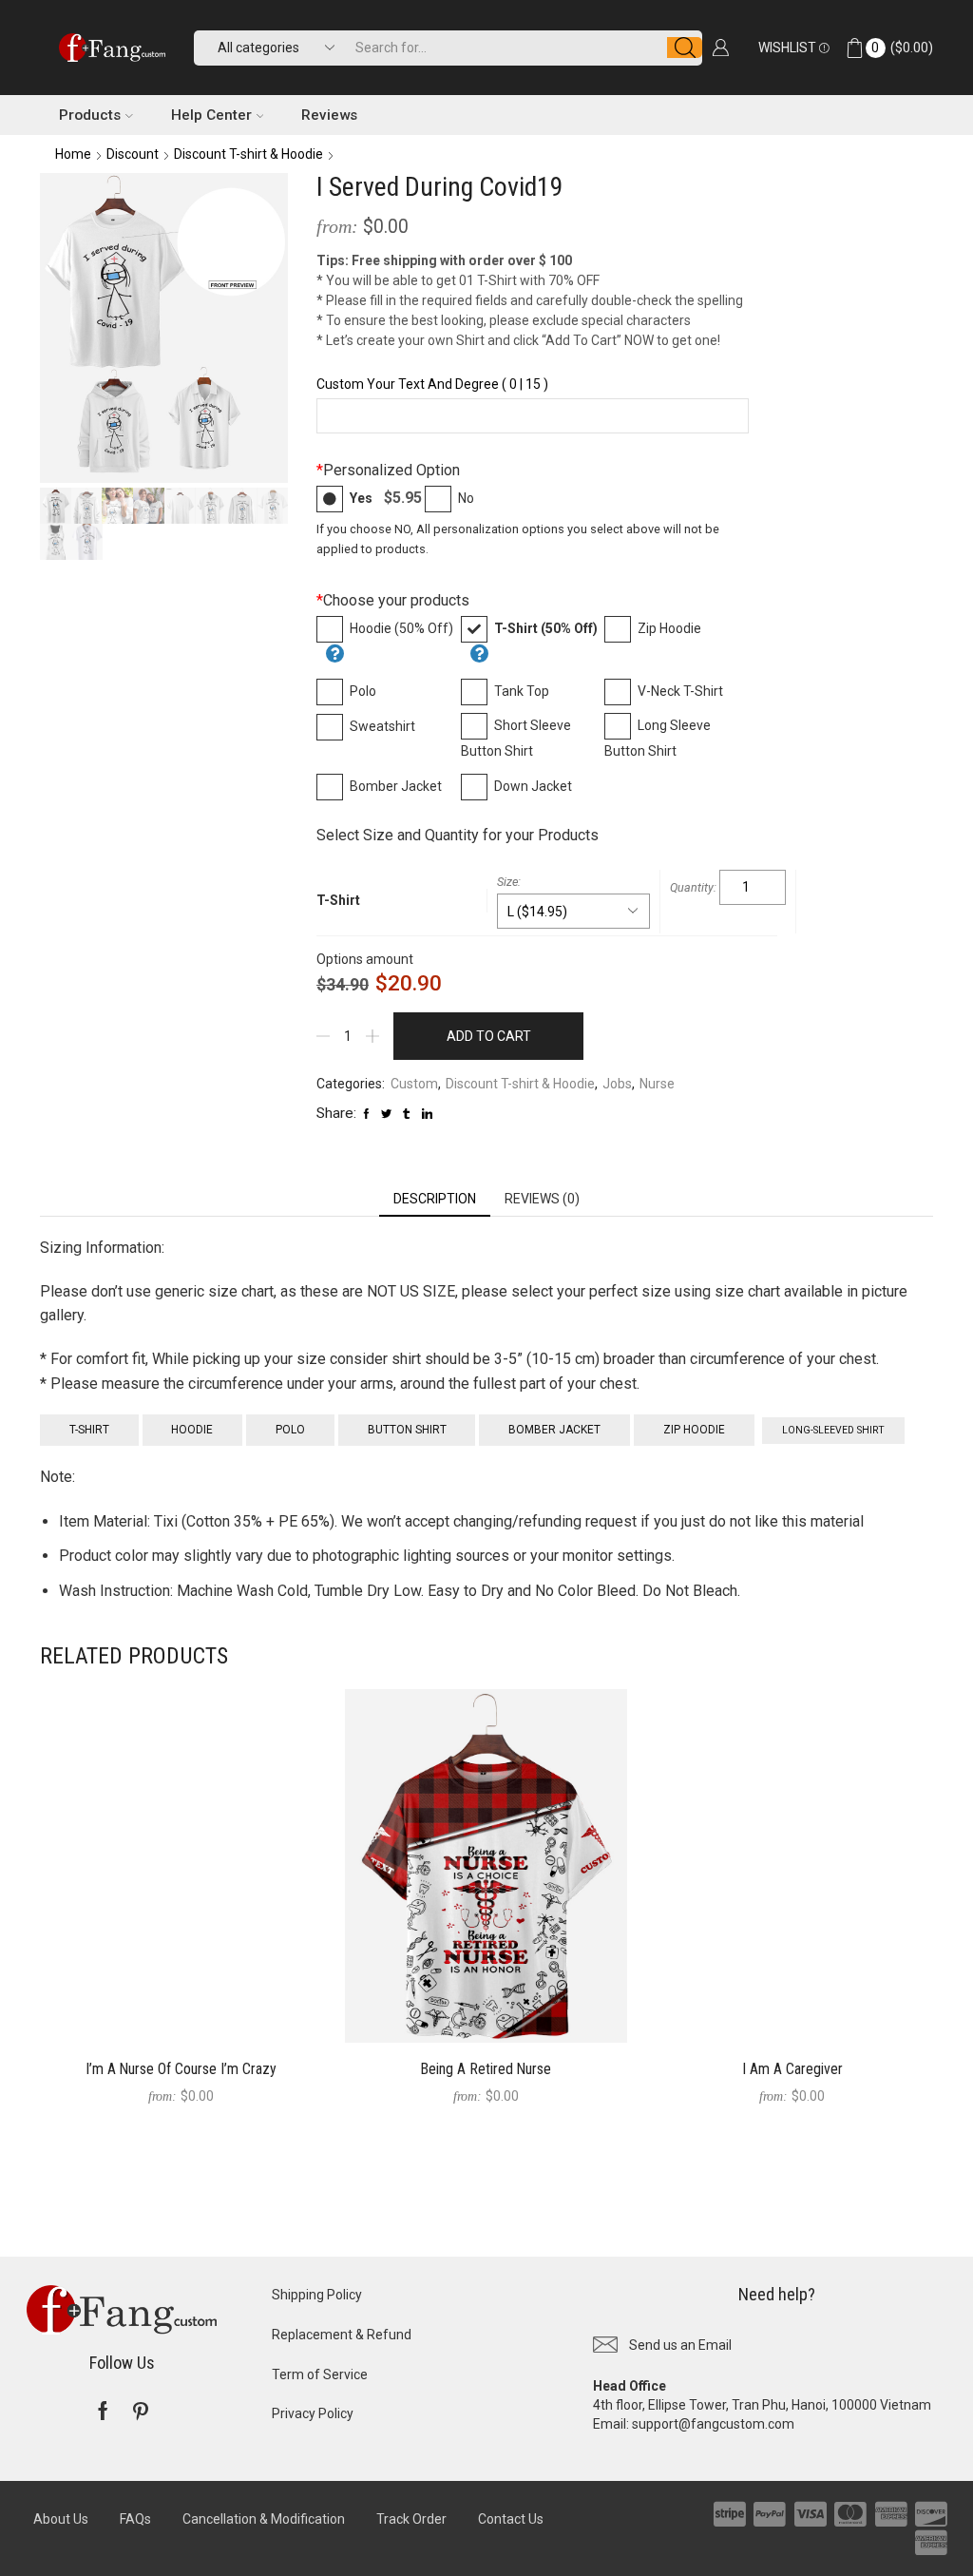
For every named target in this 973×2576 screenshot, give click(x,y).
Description (435, 1199)
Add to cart (489, 1036)
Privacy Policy (313, 2413)
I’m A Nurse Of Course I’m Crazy (181, 2069)
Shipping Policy (317, 2295)
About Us (61, 2519)
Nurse (657, 1084)
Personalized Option (388, 470)
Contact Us (511, 2519)
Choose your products (393, 600)
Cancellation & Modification (264, 2519)
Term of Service (320, 2374)
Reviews (329, 115)
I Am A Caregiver (792, 2069)
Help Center (211, 115)
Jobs (617, 1084)
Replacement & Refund (342, 2335)
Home (73, 154)
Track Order (411, 2519)
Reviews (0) (542, 1199)
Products (90, 115)
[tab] (435, 1199)
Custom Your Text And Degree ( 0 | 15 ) (432, 384)
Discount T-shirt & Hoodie (248, 154)
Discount (133, 154)
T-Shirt (338, 900)
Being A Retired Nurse (486, 2069)
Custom (414, 1084)
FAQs (135, 2519)
